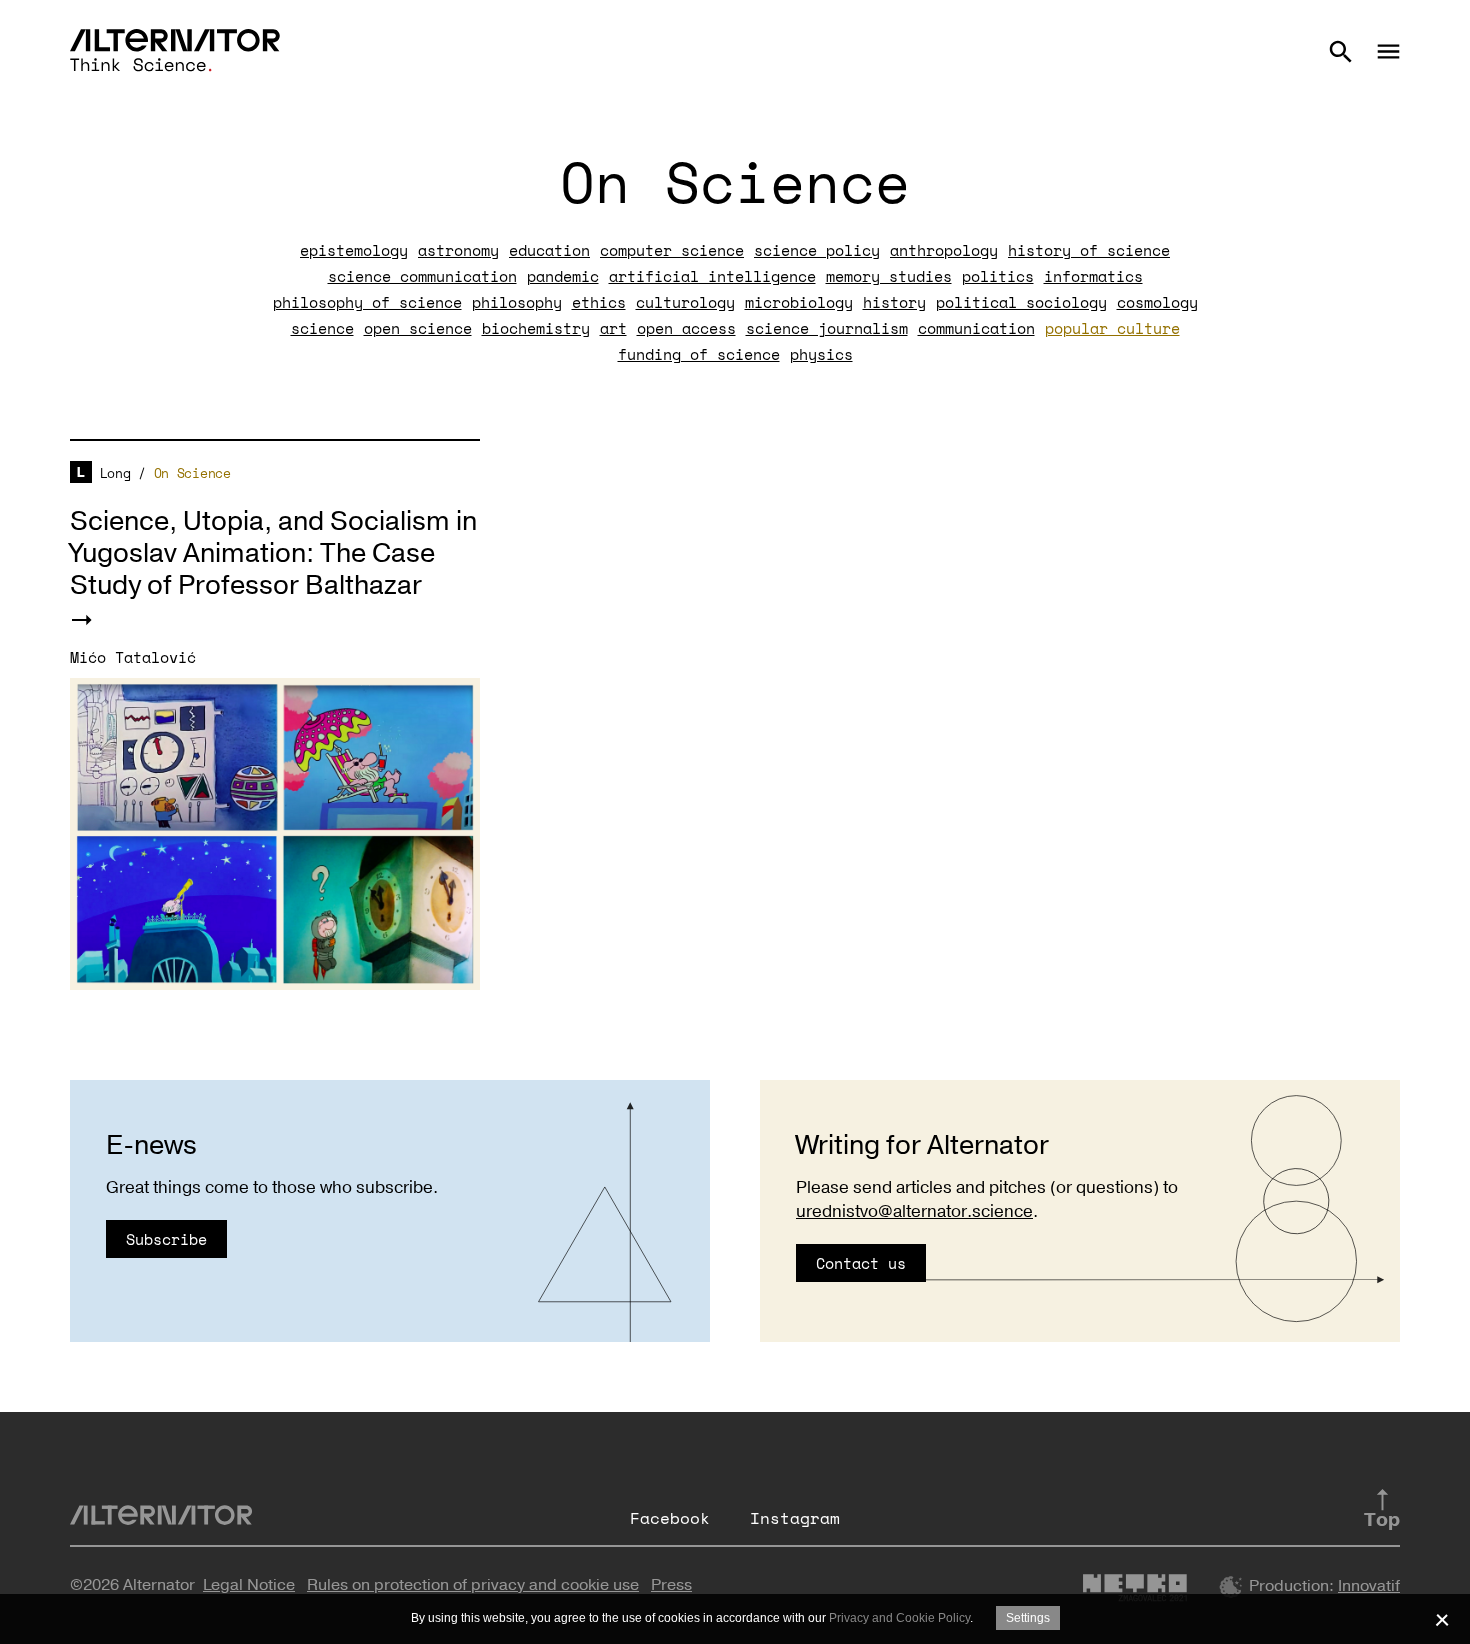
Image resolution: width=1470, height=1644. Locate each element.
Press (671, 1585)
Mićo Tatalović (133, 657)
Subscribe (166, 1239)
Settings (1028, 1618)
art (613, 328)
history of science (1089, 250)
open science (418, 328)
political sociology (1021, 302)
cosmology (1157, 302)
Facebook (670, 1518)
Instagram (795, 1518)
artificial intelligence (712, 276)
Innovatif (1369, 1586)
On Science (192, 473)
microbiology (799, 302)
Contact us (861, 1263)
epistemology (354, 250)
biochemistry (536, 328)
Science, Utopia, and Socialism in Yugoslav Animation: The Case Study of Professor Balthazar (273, 553)
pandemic (563, 276)
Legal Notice (249, 1585)
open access (686, 328)
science (322, 328)
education (549, 250)
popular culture (1112, 328)
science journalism (827, 328)
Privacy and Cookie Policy (899, 1618)
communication (976, 328)
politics (998, 276)
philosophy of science (367, 302)
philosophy (517, 302)
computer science (672, 250)
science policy (817, 250)
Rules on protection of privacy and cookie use (473, 1585)
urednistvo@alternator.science (914, 1211)
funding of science (699, 354)
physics (821, 354)
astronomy (458, 250)
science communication (422, 276)
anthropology (944, 250)
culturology (685, 302)
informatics (1093, 276)
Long (115, 473)
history (894, 302)
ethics (599, 302)
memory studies (889, 276)
